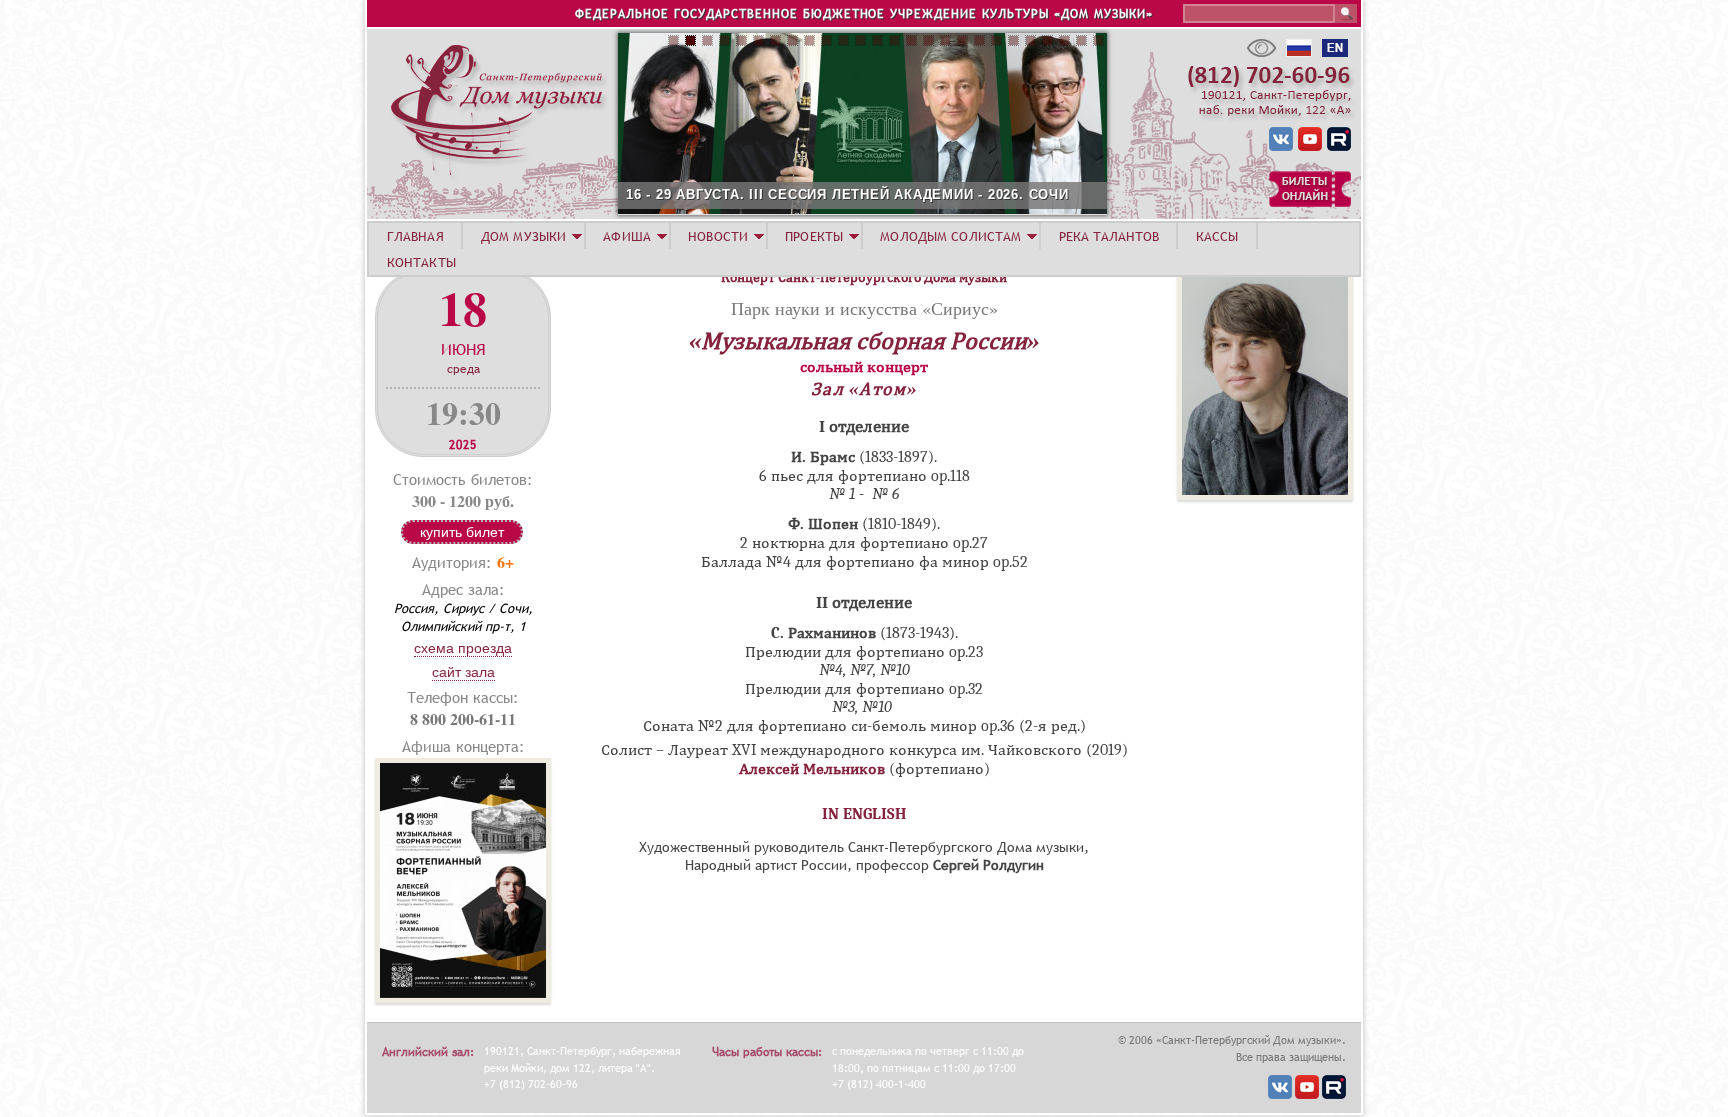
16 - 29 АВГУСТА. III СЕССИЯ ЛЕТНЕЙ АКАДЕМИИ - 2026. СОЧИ (847, 194)
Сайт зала (463, 672)
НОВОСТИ (718, 236)
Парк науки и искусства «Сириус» (864, 308)
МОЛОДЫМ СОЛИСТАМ (950, 236)
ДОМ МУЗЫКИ (523, 236)
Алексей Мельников (812, 769)
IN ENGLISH (864, 814)
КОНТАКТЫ (421, 262)
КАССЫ (1217, 236)
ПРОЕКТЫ (814, 236)
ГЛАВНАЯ (415, 236)
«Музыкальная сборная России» (864, 341)
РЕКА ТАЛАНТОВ (1109, 236)
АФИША (627, 236)
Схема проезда (463, 648)
